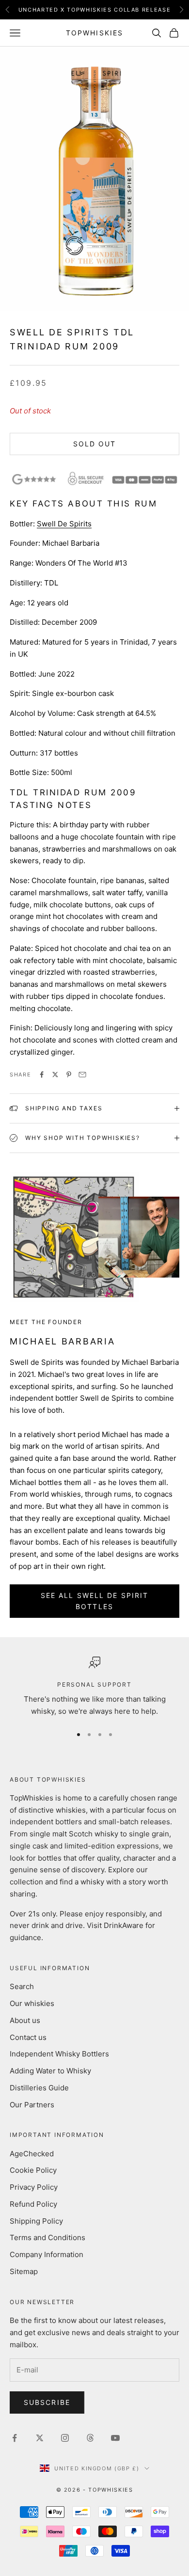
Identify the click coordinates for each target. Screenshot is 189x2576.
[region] (94, 1687)
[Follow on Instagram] (65, 2438)
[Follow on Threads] (90, 2438)
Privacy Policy (34, 2187)
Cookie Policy (33, 2170)
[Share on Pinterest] (69, 1075)
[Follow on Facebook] (15, 2438)
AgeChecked (32, 2154)
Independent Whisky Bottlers (59, 2054)
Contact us (28, 2037)
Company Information (47, 2254)
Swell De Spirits (64, 524)
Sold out (95, 444)
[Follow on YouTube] (115, 2438)
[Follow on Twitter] (40, 2438)
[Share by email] (82, 1075)
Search (22, 1986)
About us (25, 2020)
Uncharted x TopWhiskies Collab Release (95, 8)
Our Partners (32, 2105)
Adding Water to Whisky (50, 2071)
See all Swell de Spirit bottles (94, 1601)
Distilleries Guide (39, 2088)
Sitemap (24, 2271)
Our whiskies (32, 2003)
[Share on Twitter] (55, 1075)
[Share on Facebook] (42, 1075)
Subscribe (47, 2402)
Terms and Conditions (47, 2237)
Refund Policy (33, 2204)
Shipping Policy (36, 2221)
